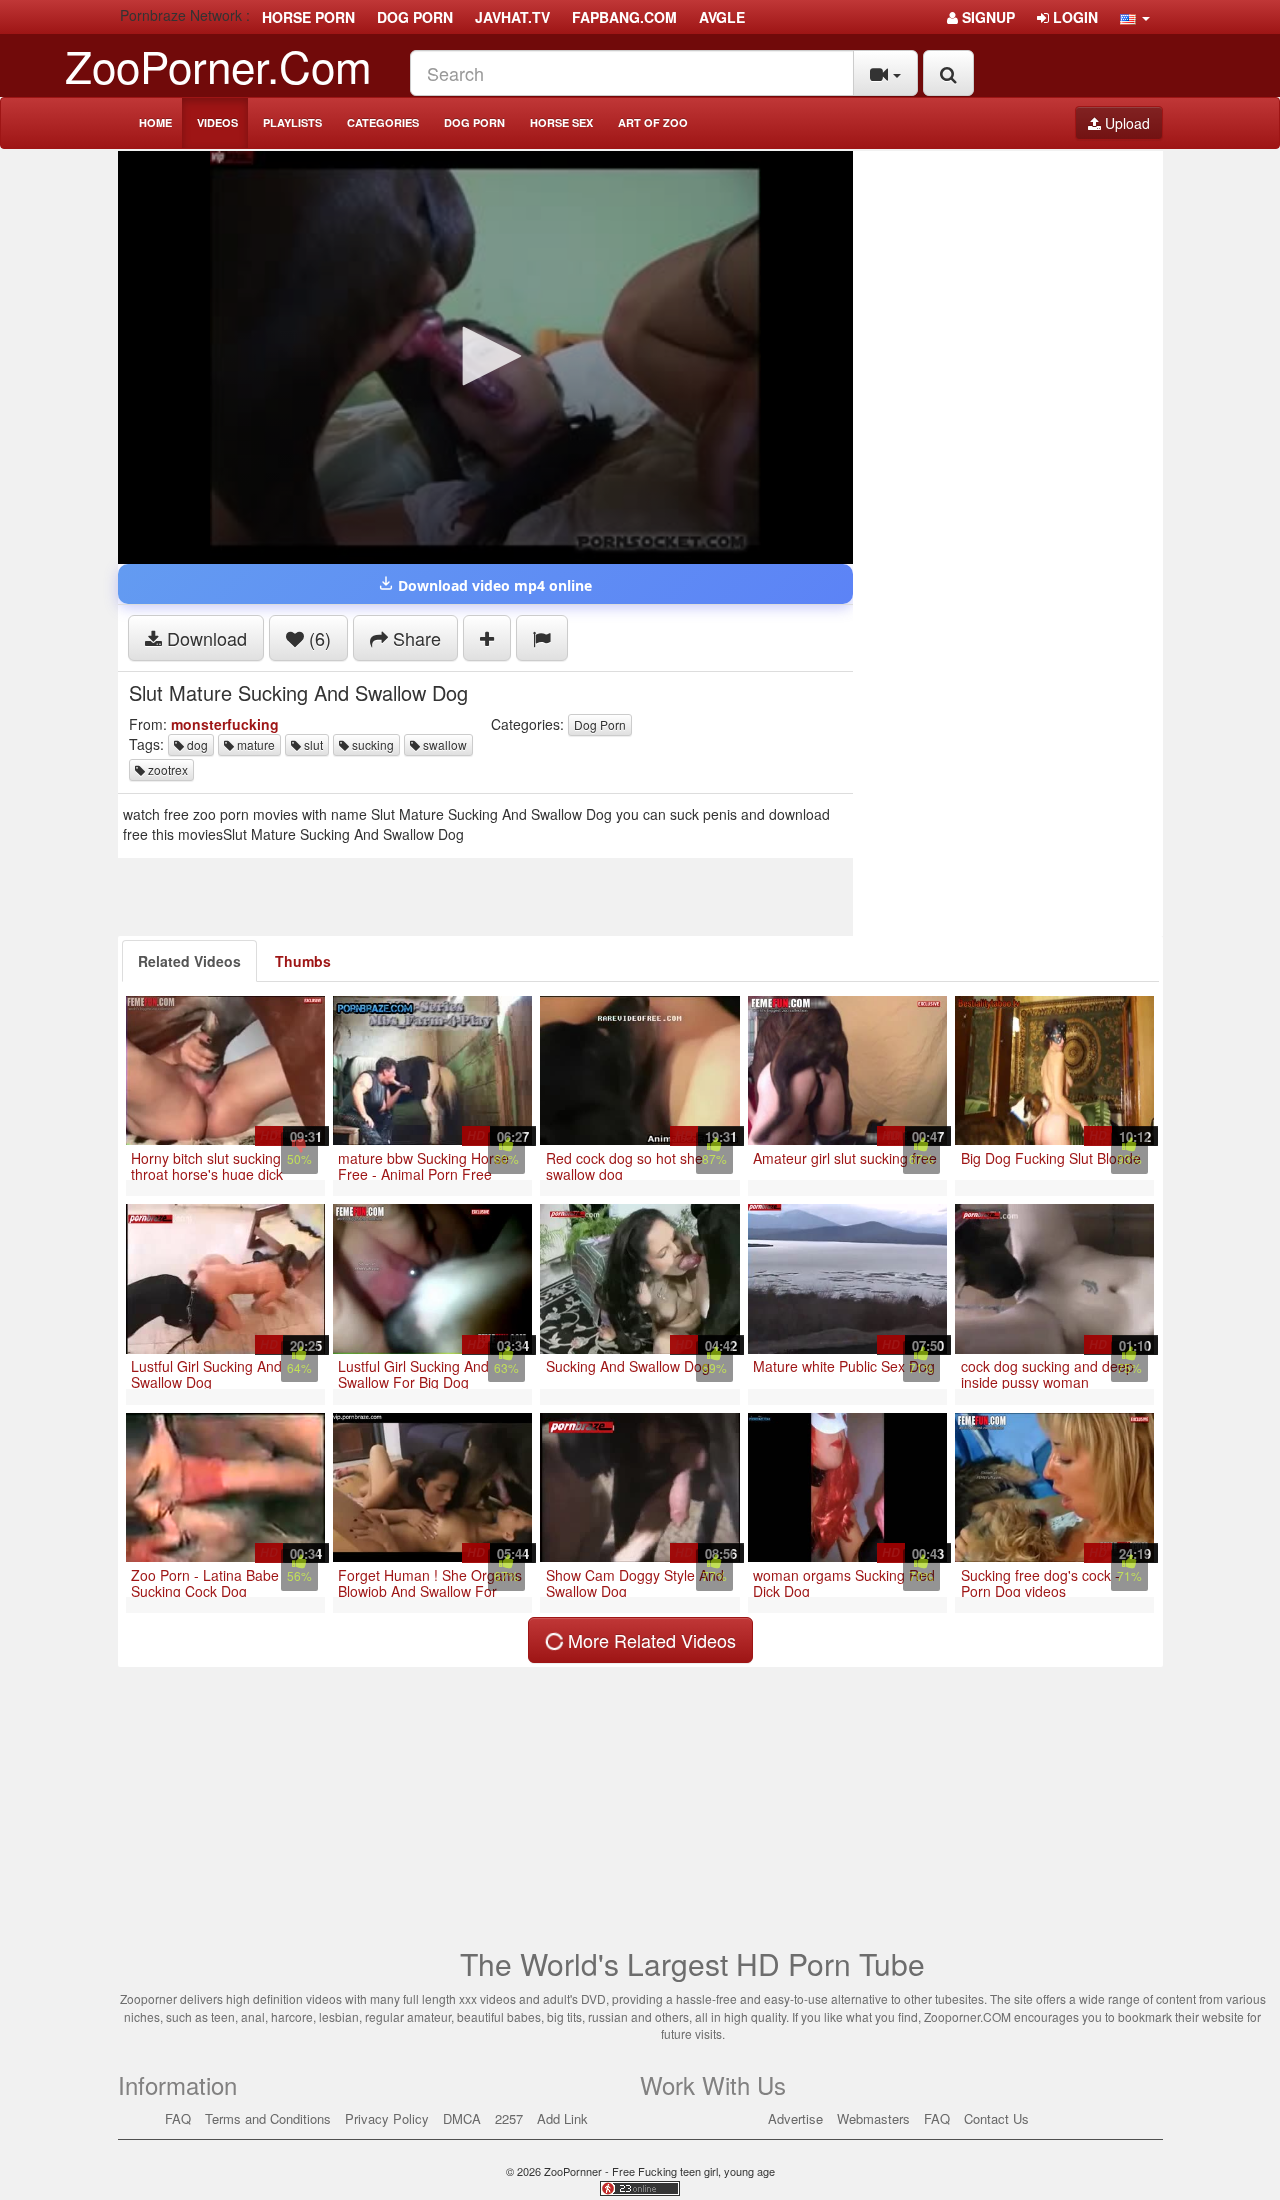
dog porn (415, 17)
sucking (371, 744)
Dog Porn (474, 122)
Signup (986, 17)
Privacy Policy (387, 2118)
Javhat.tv (512, 17)
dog (196, 744)
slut (312, 744)
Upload (1125, 123)
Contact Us (996, 2118)
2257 (509, 2118)
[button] (1135, 17)
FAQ (178, 2118)
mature (254, 744)
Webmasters (873, 2118)
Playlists (292, 122)
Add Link (562, 2118)
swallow (443, 744)
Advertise (795, 2118)
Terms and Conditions (268, 2118)
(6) (317, 638)
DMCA (462, 2118)
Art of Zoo (653, 122)
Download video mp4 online (493, 585)
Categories (383, 122)
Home (155, 122)
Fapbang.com (624, 17)
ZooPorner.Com (218, 64)
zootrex (166, 769)
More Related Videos (649, 1640)
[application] (485, 357)
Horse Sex (561, 122)
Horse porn (308, 17)
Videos (217, 122)
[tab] (189, 961)
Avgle (722, 17)
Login (1073, 17)
